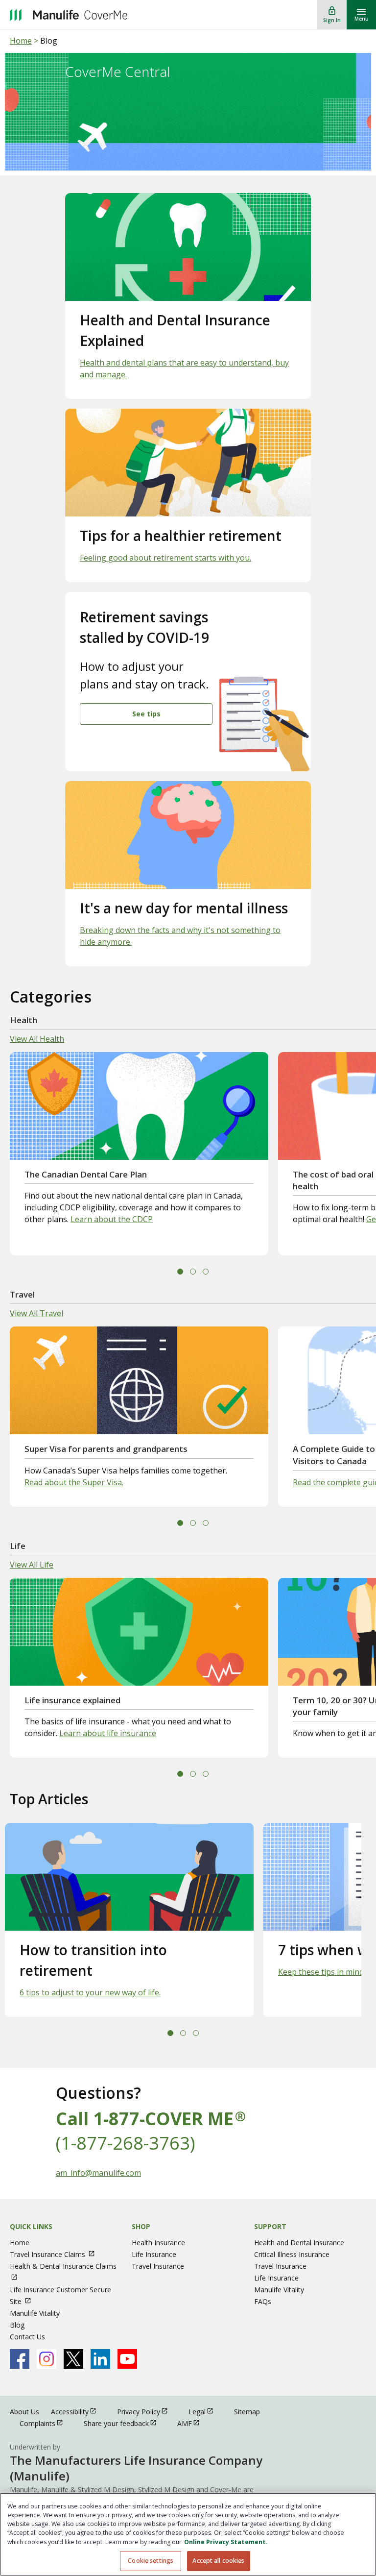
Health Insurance (158, 2243)
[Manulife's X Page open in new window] (73, 2359)
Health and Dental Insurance (299, 2243)
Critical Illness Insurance (292, 2254)
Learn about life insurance (108, 1733)
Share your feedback (125, 2423)
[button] (180, 1272)
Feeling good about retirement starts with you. (165, 558)
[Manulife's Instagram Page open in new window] (47, 2359)
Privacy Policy (147, 2411)
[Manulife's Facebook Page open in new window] (20, 2359)
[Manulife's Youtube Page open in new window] (127, 2359)
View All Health (37, 1039)
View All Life (32, 1565)
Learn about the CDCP (112, 1219)
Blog (17, 2325)
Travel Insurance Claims (57, 2254)
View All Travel (36, 1313)
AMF (193, 2423)
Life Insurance (154, 2254)
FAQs (263, 2301)
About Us (24, 2412)
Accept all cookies (218, 2561)
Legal (205, 2411)
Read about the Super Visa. (74, 1482)
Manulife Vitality (35, 2313)
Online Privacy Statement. (226, 2542)
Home (21, 41)
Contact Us (27, 2337)
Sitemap (247, 2412)
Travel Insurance (158, 2266)
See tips (146, 714)
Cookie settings (151, 2561)
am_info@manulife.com (98, 2173)
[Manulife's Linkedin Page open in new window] (100, 2359)
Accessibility (78, 2411)
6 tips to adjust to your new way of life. (90, 1992)
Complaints (46, 2423)
